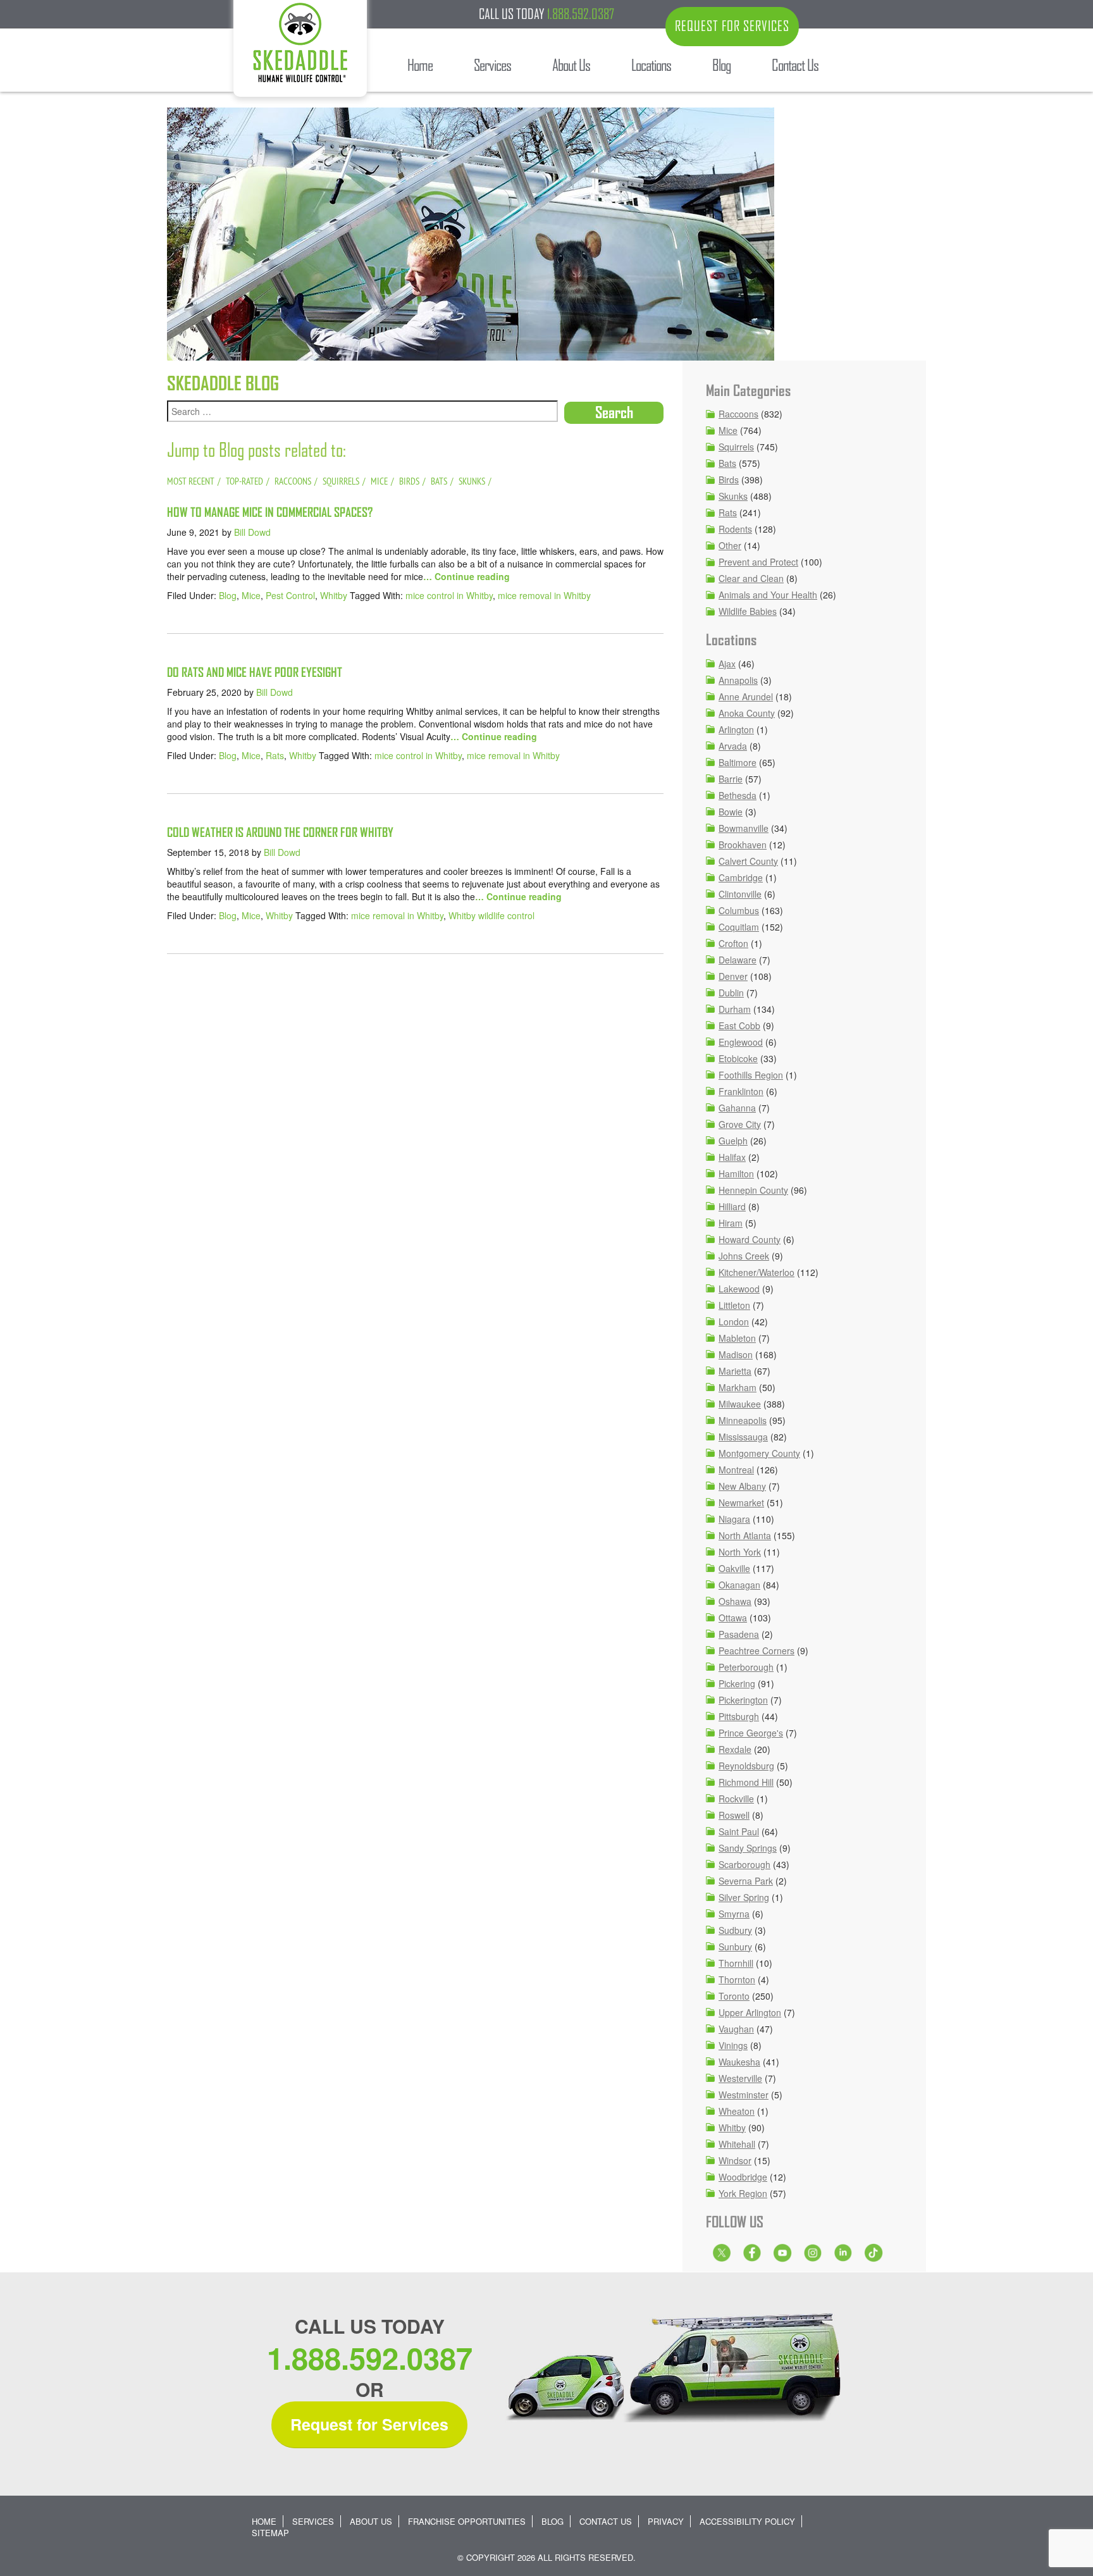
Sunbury (735, 1947)
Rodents (735, 529)
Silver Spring (744, 1897)
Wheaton (737, 2111)
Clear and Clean (751, 578)
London (734, 1322)
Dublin (731, 993)
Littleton (734, 1305)
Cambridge (741, 877)
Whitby (334, 595)
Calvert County (748, 861)
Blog (228, 595)
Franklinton (741, 1091)
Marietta (735, 1371)
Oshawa (735, 1601)
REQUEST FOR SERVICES (732, 26)
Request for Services (369, 2424)
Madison (736, 1354)
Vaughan (736, 2029)
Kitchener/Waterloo (756, 1272)
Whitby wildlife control (491, 915)
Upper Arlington (750, 2012)
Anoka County (747, 713)
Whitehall (737, 2144)
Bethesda (738, 795)
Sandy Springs (748, 1848)
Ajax (727, 664)
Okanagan (739, 1585)
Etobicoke (738, 1058)
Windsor (735, 2160)
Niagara (734, 1519)
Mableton (737, 1338)
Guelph (733, 1141)
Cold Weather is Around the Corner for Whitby (280, 832)
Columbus (739, 910)
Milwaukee (740, 1404)
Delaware (738, 960)
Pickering (737, 1683)
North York (740, 1552)
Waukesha (739, 2062)
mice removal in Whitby (544, 595)
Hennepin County (753, 1190)
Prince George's (751, 1733)
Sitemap (270, 2533)
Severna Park (746, 1881)
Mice (251, 595)
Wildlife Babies (748, 611)
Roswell (734, 1815)
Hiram (731, 1223)
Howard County (750, 1239)
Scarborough (744, 1864)
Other (730, 545)
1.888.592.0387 (581, 14)
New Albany (742, 1486)
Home (264, 2521)
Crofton (733, 943)
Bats (727, 463)
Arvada (733, 746)
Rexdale (735, 1749)
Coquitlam (739, 927)
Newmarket (741, 1502)
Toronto (734, 1996)
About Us (371, 2521)
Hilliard (732, 1206)
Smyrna (734, 1914)
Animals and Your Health (768, 595)
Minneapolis (743, 1420)
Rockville (736, 1799)
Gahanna (737, 1108)
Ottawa (733, 1618)
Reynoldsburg (746, 1766)
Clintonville (740, 894)
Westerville (740, 2078)
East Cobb (739, 1025)
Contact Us (606, 2521)
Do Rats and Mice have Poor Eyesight (255, 672)
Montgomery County (759, 1453)
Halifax (732, 1157)
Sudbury (735, 1930)
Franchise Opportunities (467, 2521)
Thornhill (736, 1963)
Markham (738, 1387)
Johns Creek (744, 1256)
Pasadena (739, 1634)
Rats (275, 755)
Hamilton (736, 1173)
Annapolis (738, 680)
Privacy (666, 2521)
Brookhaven (743, 845)
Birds (729, 480)
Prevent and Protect (758, 562)
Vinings (733, 2045)
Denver (733, 976)
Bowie (731, 812)
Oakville (734, 1568)
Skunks (733, 496)
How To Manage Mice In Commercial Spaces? (270, 512)
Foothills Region (751, 1075)
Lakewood (739, 1289)
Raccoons (738, 414)
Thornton (737, 1979)
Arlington (736, 729)
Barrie (731, 779)
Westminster (744, 2095)
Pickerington (743, 1700)
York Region (743, 2193)
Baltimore (738, 762)
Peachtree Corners (756, 1650)
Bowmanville (744, 828)
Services (313, 2521)
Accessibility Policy (747, 2521)
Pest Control (290, 595)
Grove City (740, 1124)
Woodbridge (743, 2177)
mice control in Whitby (449, 595)
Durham (735, 1009)
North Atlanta (745, 1535)
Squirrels (736, 447)
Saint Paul (739, 1831)
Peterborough (746, 1667)
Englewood (741, 1042)
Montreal (736, 1470)
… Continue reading (466, 576)
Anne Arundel (746, 697)
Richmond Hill (746, 1782)
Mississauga (743, 1437)
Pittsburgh (739, 1716)
